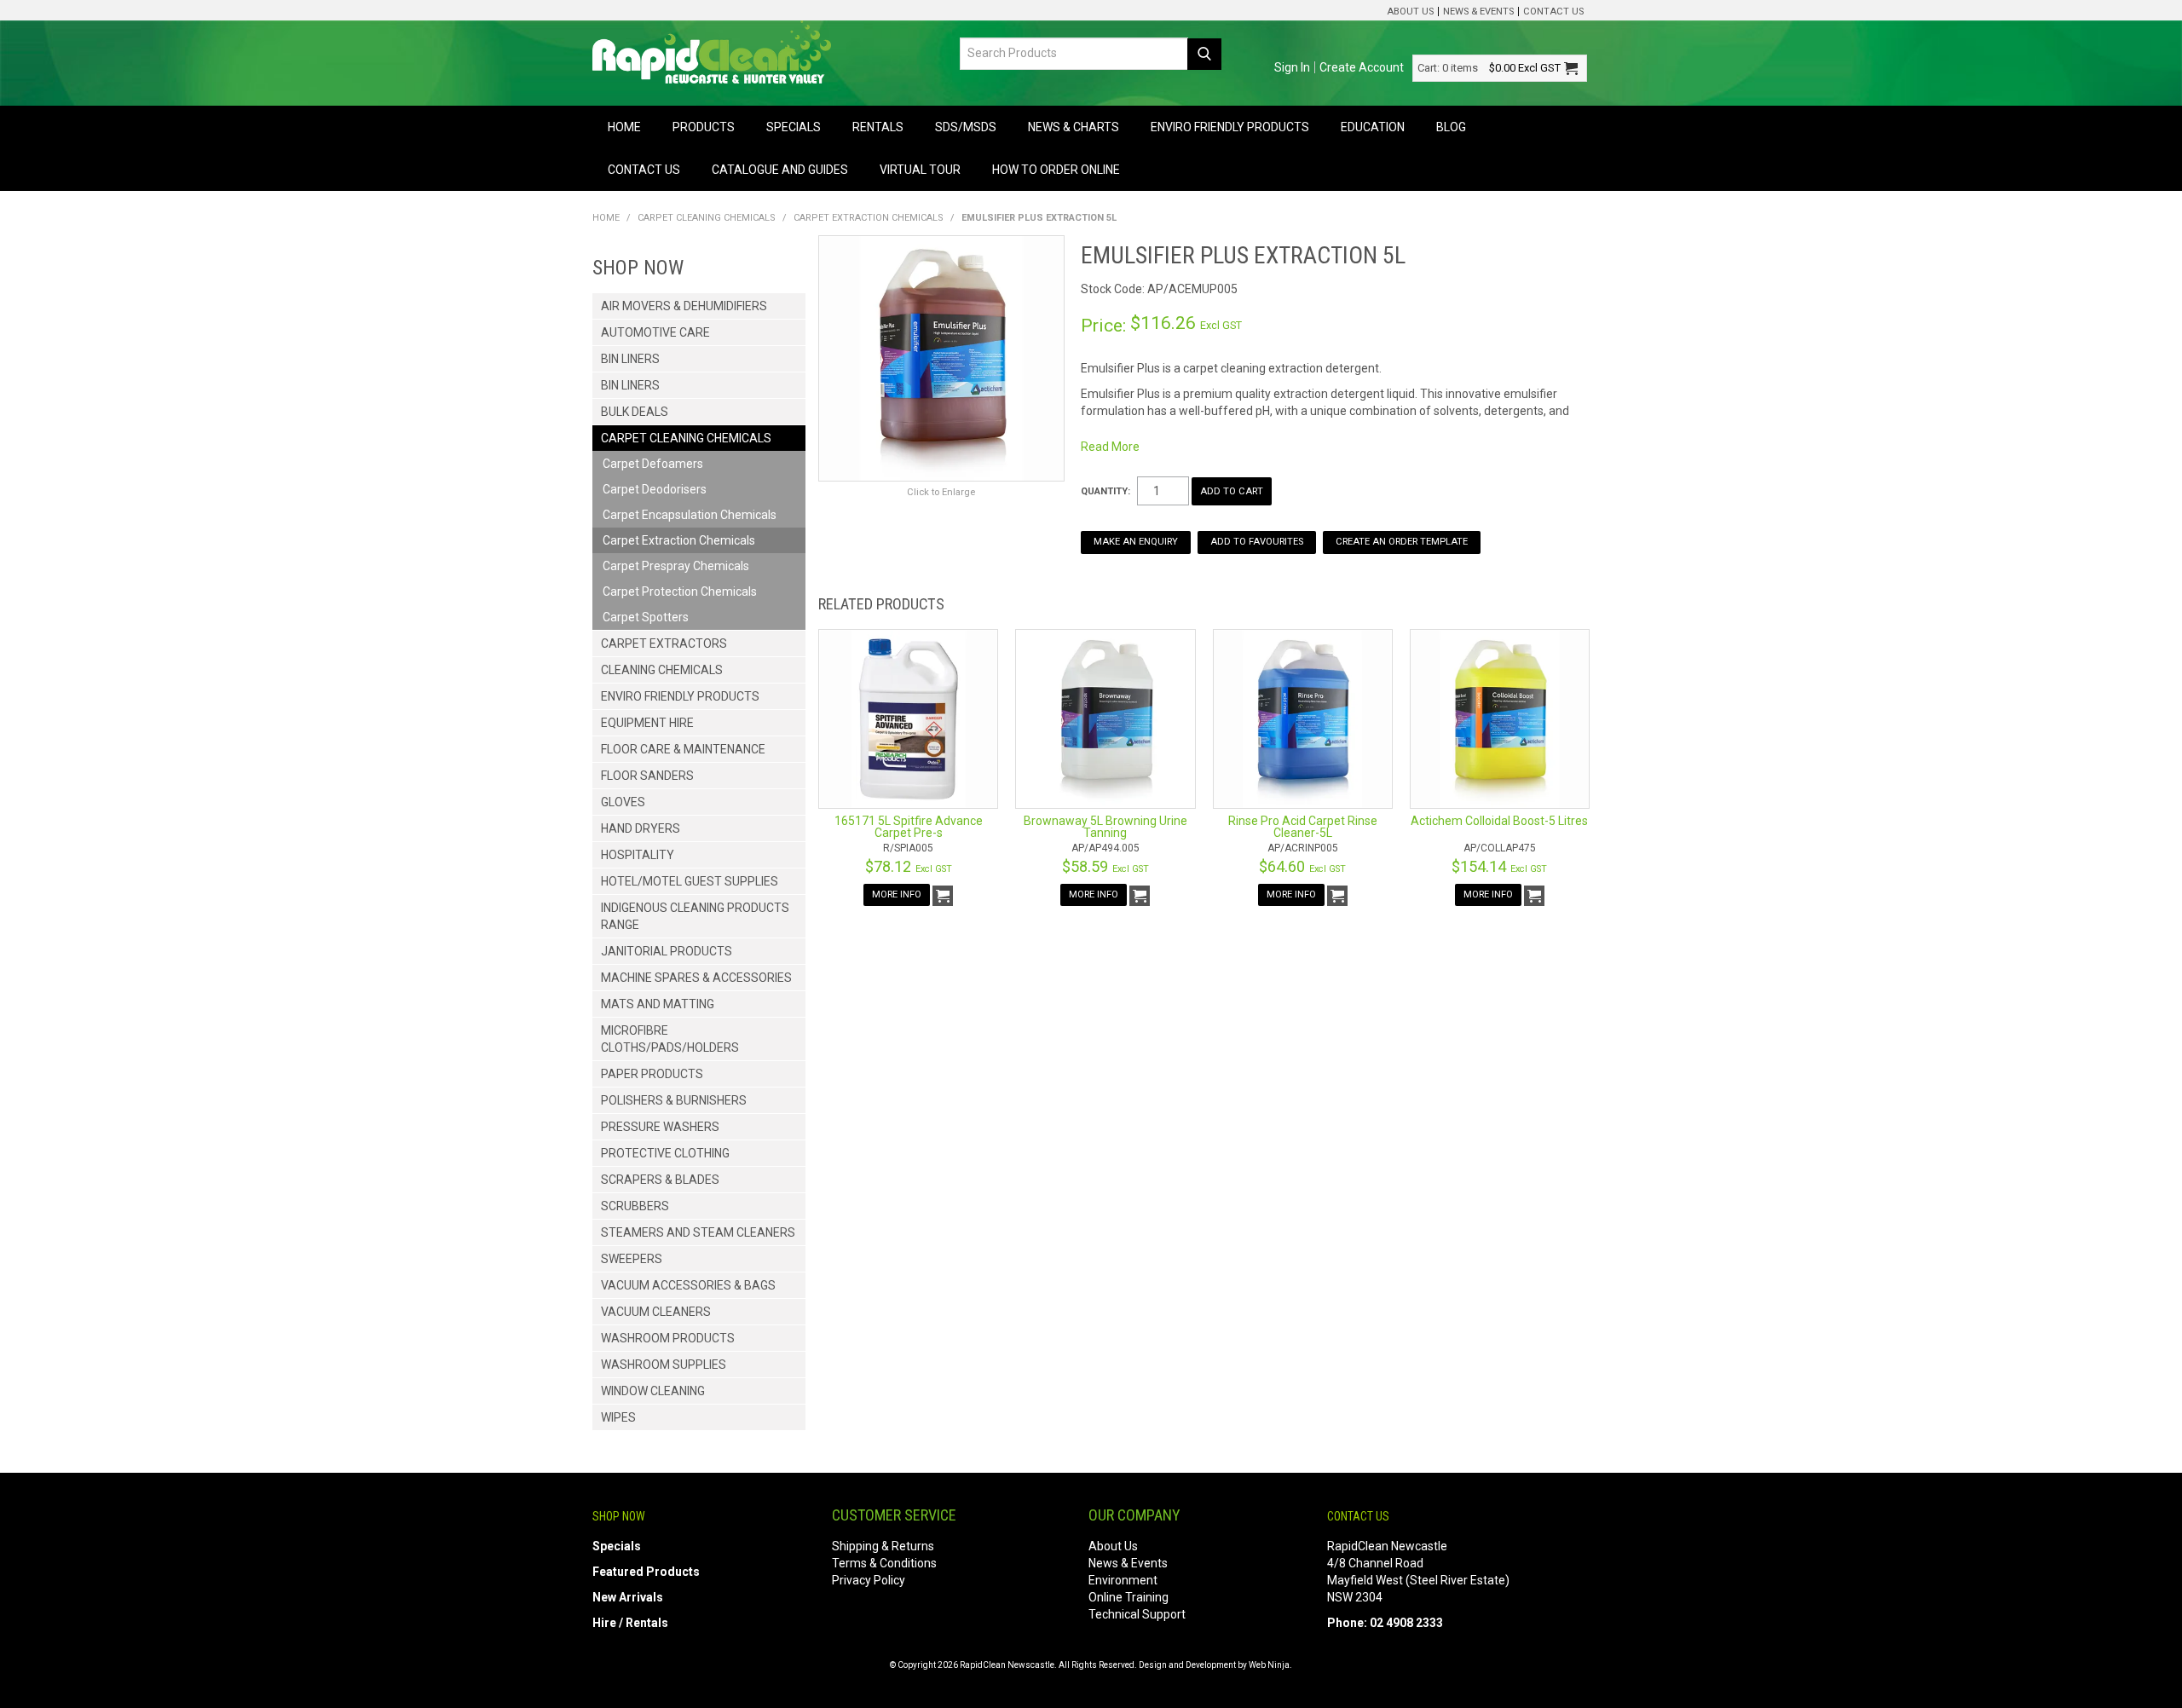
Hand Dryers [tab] (641, 828)
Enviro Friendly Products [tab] (680, 696)
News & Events (1478, 12)
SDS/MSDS (966, 127)
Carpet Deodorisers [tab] (655, 489)
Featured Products (646, 1572)
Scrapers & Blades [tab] (660, 1180)
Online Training (1129, 1597)
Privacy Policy (869, 1580)
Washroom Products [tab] (668, 1338)
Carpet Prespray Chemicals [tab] (676, 566)
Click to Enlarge (941, 492)
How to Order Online (1056, 170)
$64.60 (1302, 866)
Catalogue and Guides (780, 170)
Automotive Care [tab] (655, 332)
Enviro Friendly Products (1230, 127)
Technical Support (1137, 1614)
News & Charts (1074, 127)
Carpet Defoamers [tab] (653, 464)
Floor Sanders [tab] (647, 776)
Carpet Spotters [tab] (646, 617)
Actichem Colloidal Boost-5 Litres (1499, 821)
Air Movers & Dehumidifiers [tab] (684, 306)
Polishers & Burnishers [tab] (674, 1100)
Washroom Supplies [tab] (664, 1365)
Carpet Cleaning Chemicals (707, 218)
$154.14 (1499, 866)
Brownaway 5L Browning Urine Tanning (1105, 827)
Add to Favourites (1257, 542)
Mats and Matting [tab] (658, 1004)
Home (624, 127)
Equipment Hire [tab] (647, 723)
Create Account (1362, 67)
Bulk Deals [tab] (635, 412)
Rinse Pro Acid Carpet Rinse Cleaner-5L (1303, 827)
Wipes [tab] (618, 1417)
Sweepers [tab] (632, 1259)
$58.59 (1105, 866)
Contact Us (1553, 12)
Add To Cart (943, 896)
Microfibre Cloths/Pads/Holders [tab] (670, 1039)
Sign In (1292, 67)
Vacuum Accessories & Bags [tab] (688, 1285)
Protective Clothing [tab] (665, 1153)
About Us (1410, 12)
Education (1373, 127)
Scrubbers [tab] (635, 1206)
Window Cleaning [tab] (653, 1391)
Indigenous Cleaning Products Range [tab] (695, 916)
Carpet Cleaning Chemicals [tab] (686, 438)
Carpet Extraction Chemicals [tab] (679, 540)
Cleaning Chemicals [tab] (662, 670)
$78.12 (909, 866)
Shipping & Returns (883, 1546)
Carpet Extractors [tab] (664, 643)
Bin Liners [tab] (630, 359)
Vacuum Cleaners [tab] (656, 1312)
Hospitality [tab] (638, 855)
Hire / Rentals (630, 1623)
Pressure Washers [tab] (660, 1127)
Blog (1451, 127)
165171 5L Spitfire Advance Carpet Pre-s (909, 827)
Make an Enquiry (1136, 542)
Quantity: (1105, 491)
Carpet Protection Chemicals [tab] (680, 591)
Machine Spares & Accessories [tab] (696, 978)
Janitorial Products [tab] (667, 951)
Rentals (878, 127)
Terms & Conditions (884, 1563)
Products (704, 127)
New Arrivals (628, 1597)
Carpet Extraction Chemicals (869, 218)
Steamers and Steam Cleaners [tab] (698, 1232)
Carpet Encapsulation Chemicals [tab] (690, 515)
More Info (897, 894)
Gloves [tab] (623, 802)
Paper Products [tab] (652, 1074)
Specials (794, 127)
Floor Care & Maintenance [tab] (683, 749)
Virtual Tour (920, 170)
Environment (1123, 1580)
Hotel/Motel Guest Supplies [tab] (690, 881)
